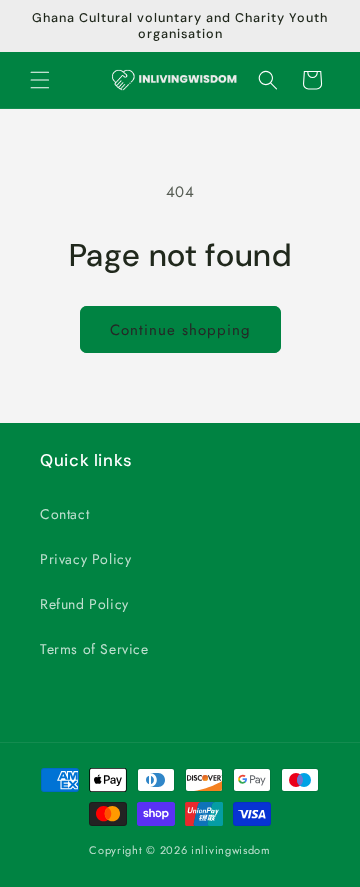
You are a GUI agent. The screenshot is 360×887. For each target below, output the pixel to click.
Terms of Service (94, 649)
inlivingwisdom (231, 850)
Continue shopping (180, 330)
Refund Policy (84, 604)
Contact (64, 514)
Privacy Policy (85, 559)
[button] (40, 80)
